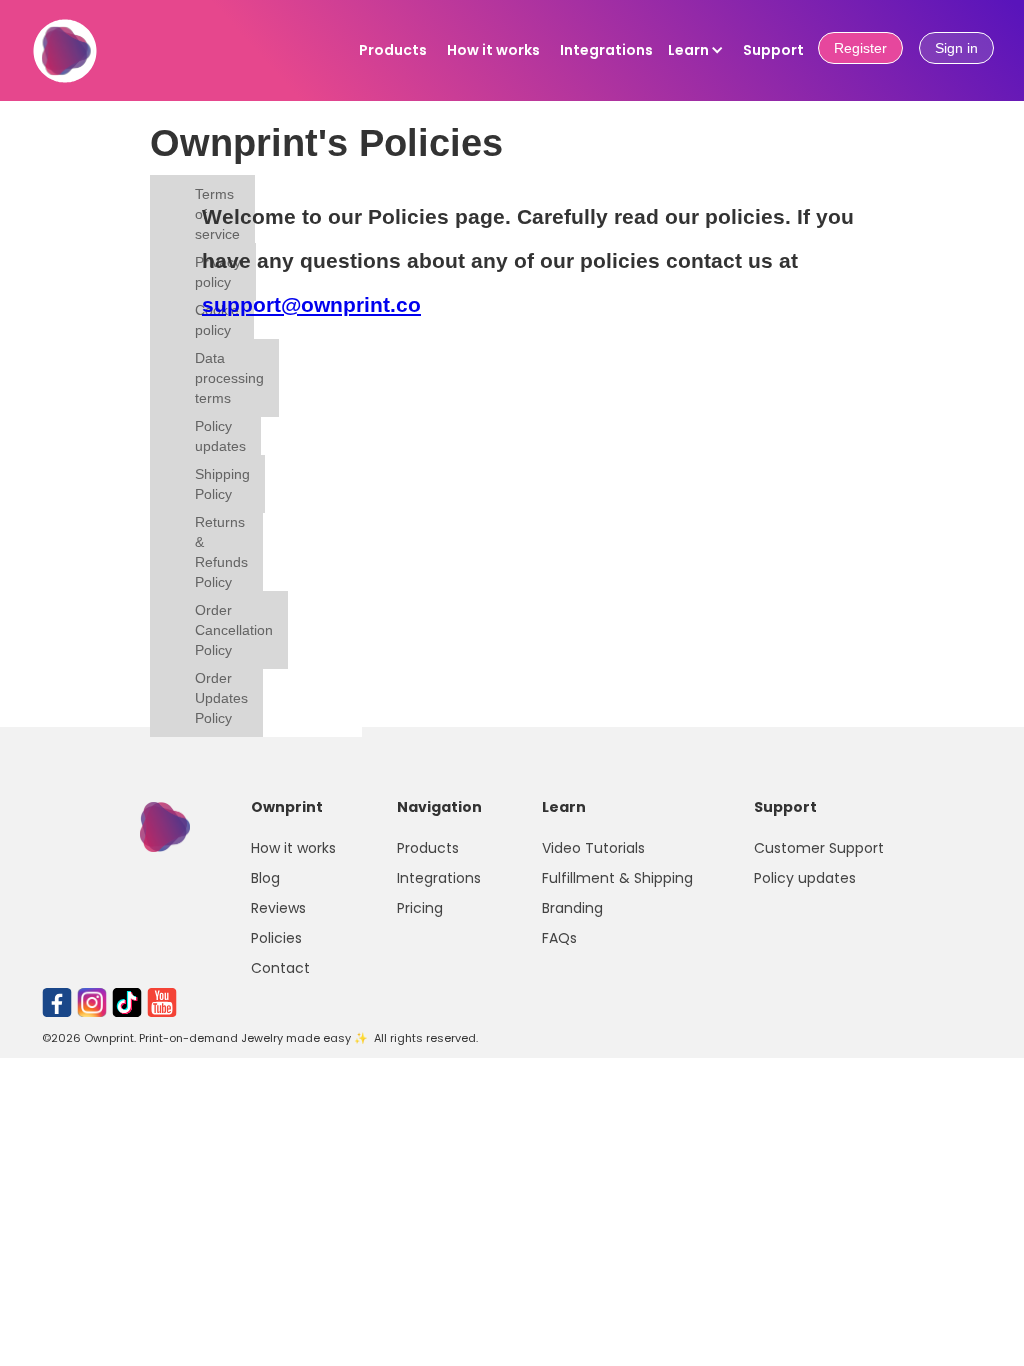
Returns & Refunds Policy (221, 552)
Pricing (420, 908)
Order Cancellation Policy (234, 630)
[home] (65, 62)
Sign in (956, 48)
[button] (696, 50)
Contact (280, 968)
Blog (265, 878)
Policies (276, 938)
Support (773, 50)
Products (393, 50)
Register (860, 48)
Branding (572, 908)
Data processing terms (229, 378)
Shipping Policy (222, 484)
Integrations (606, 50)
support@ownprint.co (311, 304)
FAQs (559, 938)
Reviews (278, 908)
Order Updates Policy (221, 698)
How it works (493, 50)
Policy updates (220, 436)
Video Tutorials (593, 848)
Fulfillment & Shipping (617, 878)
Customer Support (819, 848)
